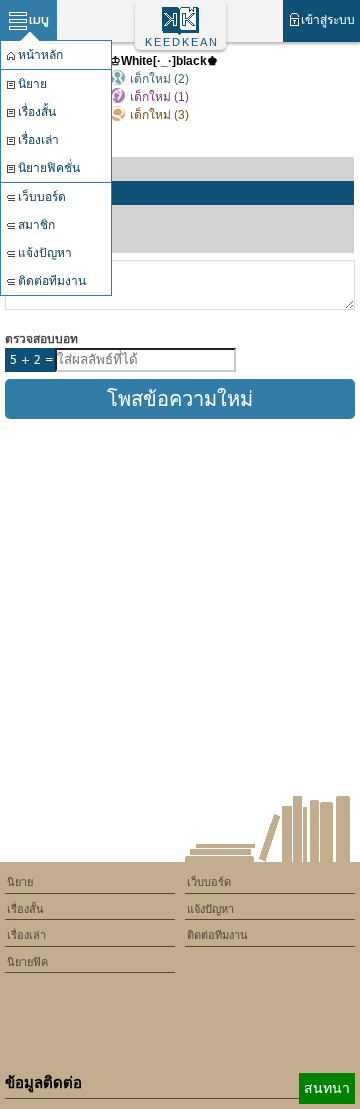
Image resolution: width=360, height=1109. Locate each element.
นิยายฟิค (27, 962)
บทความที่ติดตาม (66, 241)
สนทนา (327, 1088)
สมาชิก (36, 225)
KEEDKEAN (182, 42)
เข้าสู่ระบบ (328, 20)
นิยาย (32, 84)
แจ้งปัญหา (45, 253)
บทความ (43, 217)
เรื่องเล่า (38, 140)
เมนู (39, 19)
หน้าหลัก (40, 55)
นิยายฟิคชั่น (49, 168)
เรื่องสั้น (37, 112)
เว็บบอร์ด (42, 197)
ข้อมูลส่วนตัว (53, 169)
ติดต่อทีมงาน (52, 281)
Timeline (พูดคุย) (65, 193)
